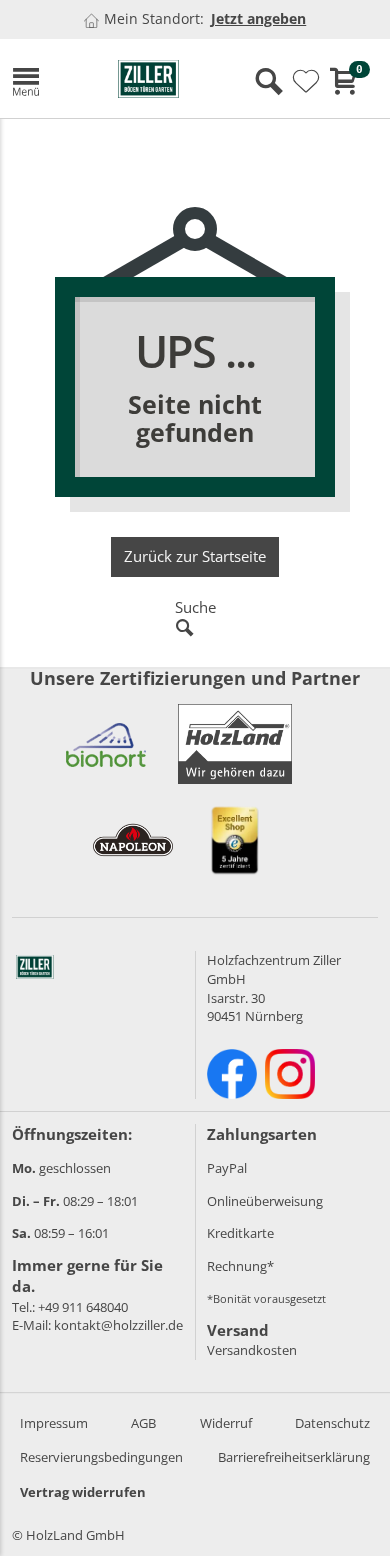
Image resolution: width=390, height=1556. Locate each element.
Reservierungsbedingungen (101, 1457)
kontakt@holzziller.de (118, 1325)
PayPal (227, 1168)
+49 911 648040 (83, 1307)
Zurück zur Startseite (195, 556)
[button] (50, 78)
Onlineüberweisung (265, 1201)
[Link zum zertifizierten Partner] (106, 744)
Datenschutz (332, 1423)
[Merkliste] (306, 82)
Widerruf (226, 1423)
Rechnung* (240, 1266)
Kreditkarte (240, 1233)
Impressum (54, 1423)
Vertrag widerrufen (83, 1492)
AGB (143, 1423)
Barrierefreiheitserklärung (294, 1457)
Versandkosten (252, 1350)
